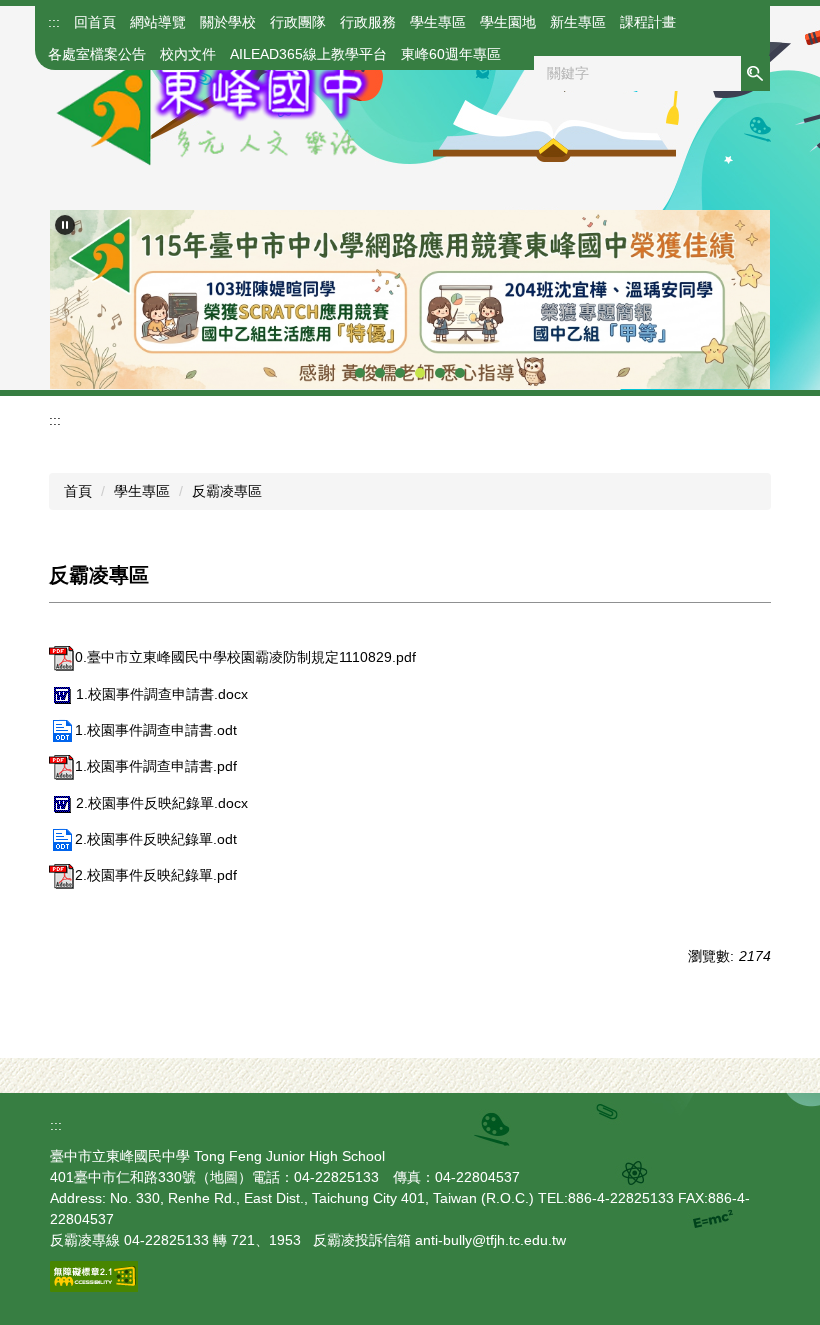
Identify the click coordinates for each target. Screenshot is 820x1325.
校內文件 (188, 54)
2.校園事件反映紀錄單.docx (162, 803)
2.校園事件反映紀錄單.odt (156, 839)
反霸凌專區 (227, 491)
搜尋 (755, 73)
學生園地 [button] (508, 22)
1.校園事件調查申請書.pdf (156, 766)
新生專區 (578, 22)
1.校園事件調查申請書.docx (162, 694)
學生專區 (142, 491)
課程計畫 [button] (648, 22)
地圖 (224, 1177)
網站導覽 (158, 22)
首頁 (78, 491)
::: (54, 22)
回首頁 (95, 22)
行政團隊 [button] (298, 22)
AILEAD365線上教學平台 (308, 54)
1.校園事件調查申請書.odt (156, 730)
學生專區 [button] (438, 22)
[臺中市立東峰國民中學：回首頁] (210, 108)
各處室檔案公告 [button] (97, 54)
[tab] (360, 373)
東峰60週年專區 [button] (451, 54)
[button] (65, 225)
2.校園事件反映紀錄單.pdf (156, 875)
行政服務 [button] (368, 22)
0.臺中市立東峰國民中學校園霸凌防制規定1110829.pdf (245, 657)
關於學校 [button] (228, 22)
